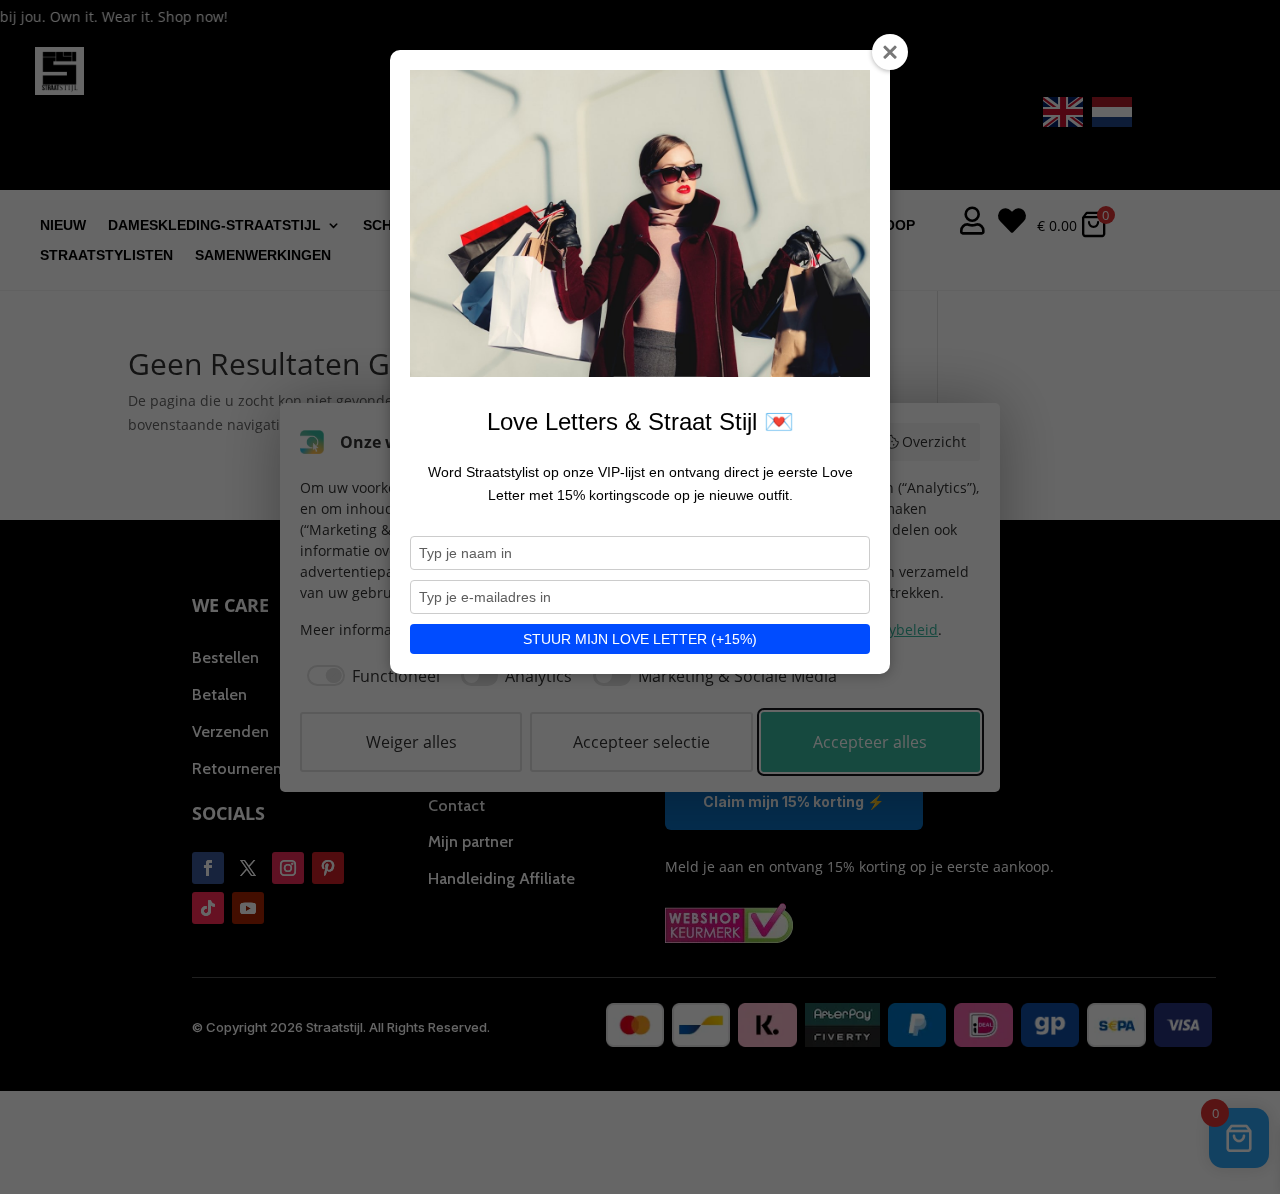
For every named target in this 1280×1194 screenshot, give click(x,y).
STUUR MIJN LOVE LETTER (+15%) (640, 639)
